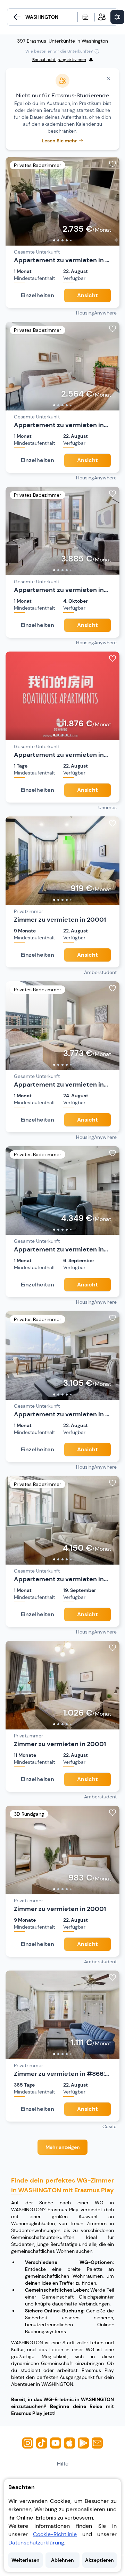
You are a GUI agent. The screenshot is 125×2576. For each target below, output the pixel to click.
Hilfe (63, 2464)
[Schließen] (109, 79)
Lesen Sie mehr (59, 141)
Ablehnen (62, 2560)
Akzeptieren (99, 2560)
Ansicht (87, 295)
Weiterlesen (26, 2560)
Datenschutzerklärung (36, 2543)
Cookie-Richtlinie (55, 2534)
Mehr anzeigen (63, 2147)
